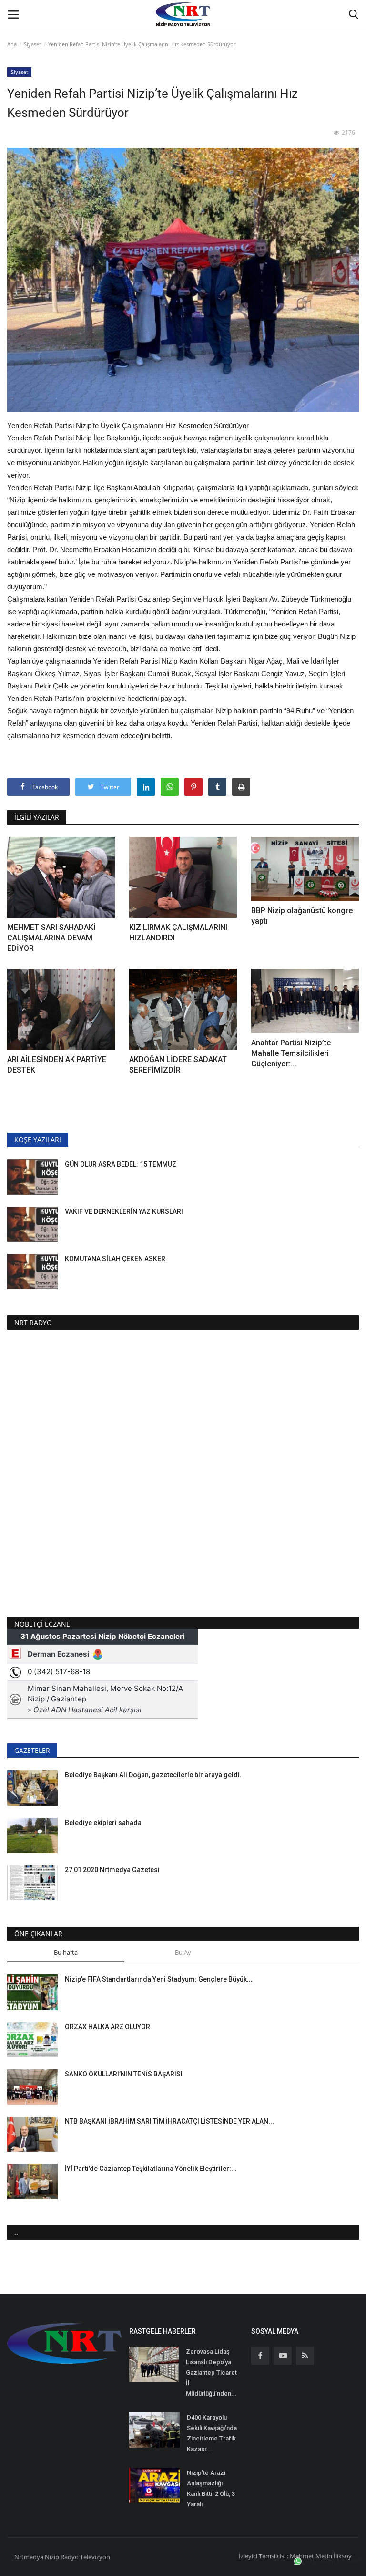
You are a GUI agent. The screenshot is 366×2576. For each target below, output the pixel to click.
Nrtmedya (30, 2557)
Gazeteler (32, 1750)
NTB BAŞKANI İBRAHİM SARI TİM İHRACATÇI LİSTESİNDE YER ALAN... (169, 2121)
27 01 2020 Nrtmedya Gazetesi (112, 1870)
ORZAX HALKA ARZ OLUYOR (108, 2027)
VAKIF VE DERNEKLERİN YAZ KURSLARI (124, 1211)
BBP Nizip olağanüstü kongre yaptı (302, 916)
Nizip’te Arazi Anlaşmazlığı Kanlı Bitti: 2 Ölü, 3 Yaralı (211, 2488)
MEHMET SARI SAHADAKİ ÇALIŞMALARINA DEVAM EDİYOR (51, 938)
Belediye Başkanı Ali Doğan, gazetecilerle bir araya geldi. (153, 1775)
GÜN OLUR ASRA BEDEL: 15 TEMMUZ (121, 1164)
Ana (12, 44)
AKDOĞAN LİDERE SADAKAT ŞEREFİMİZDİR (178, 1065)
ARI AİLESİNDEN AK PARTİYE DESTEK (57, 1065)
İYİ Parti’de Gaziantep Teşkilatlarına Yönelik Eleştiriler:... (151, 2169)
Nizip (52, 2557)
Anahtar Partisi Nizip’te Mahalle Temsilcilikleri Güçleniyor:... (291, 1053)
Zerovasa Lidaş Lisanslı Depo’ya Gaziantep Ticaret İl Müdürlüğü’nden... (211, 2373)
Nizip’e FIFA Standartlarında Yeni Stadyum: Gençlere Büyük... (159, 1979)
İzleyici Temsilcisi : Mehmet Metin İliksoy (295, 2556)
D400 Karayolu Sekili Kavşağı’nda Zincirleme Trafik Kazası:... (212, 2433)
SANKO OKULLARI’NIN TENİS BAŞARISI (124, 2074)
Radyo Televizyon (85, 2557)
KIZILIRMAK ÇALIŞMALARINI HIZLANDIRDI (178, 933)
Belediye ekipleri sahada (103, 1823)
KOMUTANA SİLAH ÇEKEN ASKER (115, 1259)
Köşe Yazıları (38, 1140)
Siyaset (32, 44)
